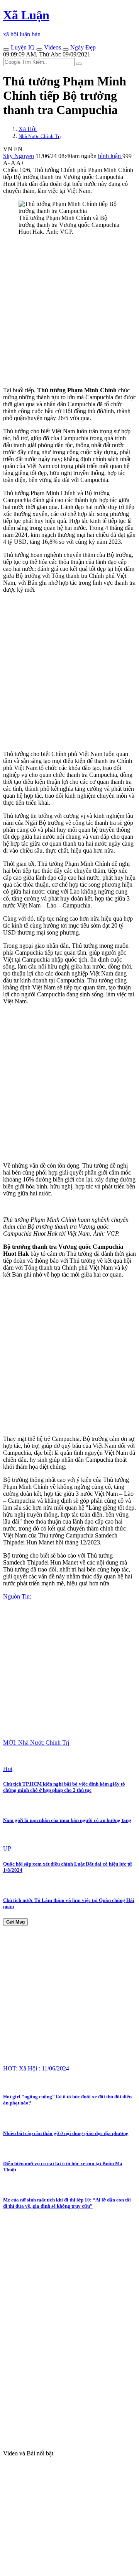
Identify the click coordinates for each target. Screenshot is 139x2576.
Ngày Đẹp (82, 47)
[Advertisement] (69, 311)
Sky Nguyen (19, 156)
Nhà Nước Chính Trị (40, 136)
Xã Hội (28, 129)
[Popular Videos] (39, 49)
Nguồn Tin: (17, 1596)
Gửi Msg (15, 1922)
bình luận (110, 156)
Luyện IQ (22, 47)
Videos (52, 47)
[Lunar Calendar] (66, 49)
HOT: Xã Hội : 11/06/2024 (36, 2068)
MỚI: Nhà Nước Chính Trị (36, 1743)
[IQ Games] (6, 49)
